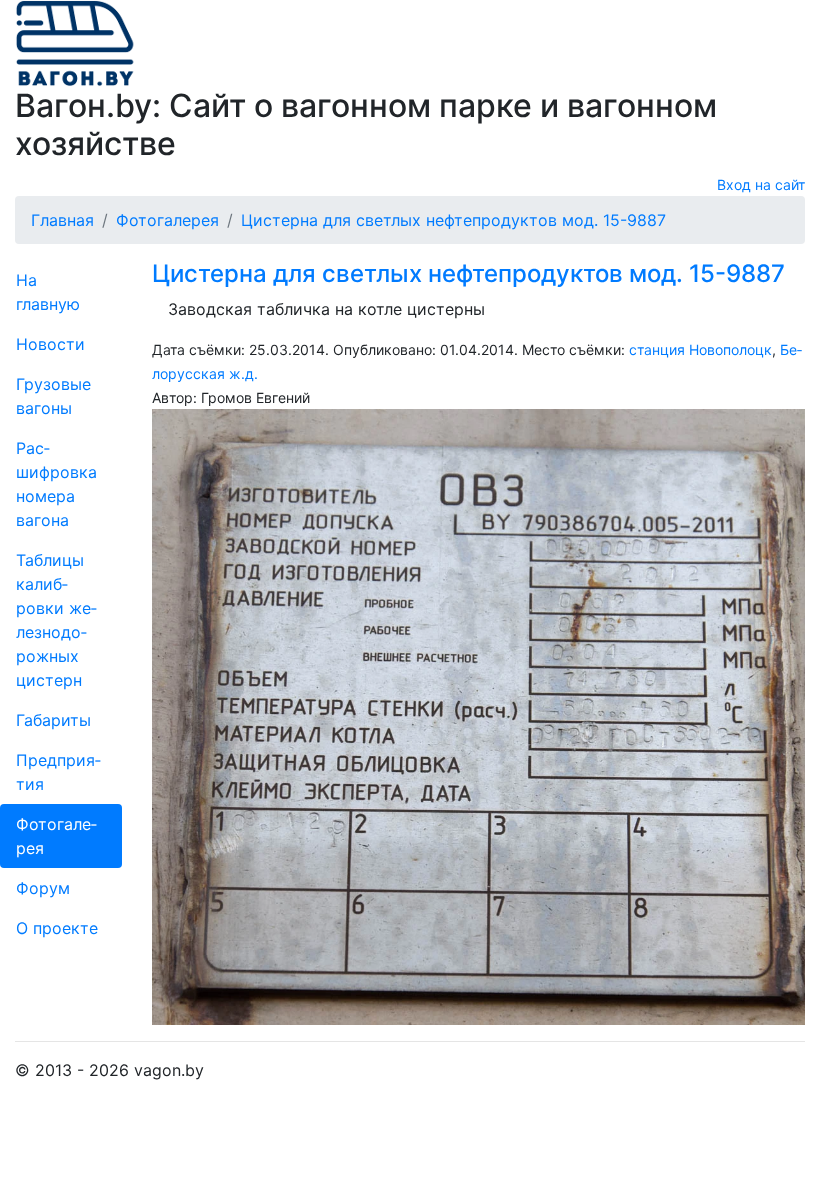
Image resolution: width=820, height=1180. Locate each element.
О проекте (57, 928)
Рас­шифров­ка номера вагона (56, 484)
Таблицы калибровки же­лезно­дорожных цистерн (56, 620)
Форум (43, 888)
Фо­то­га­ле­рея (56, 836)
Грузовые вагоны (53, 396)
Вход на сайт (761, 184)
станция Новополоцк (700, 349)
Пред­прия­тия (58, 772)
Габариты (53, 720)
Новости (50, 344)
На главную (48, 292)
